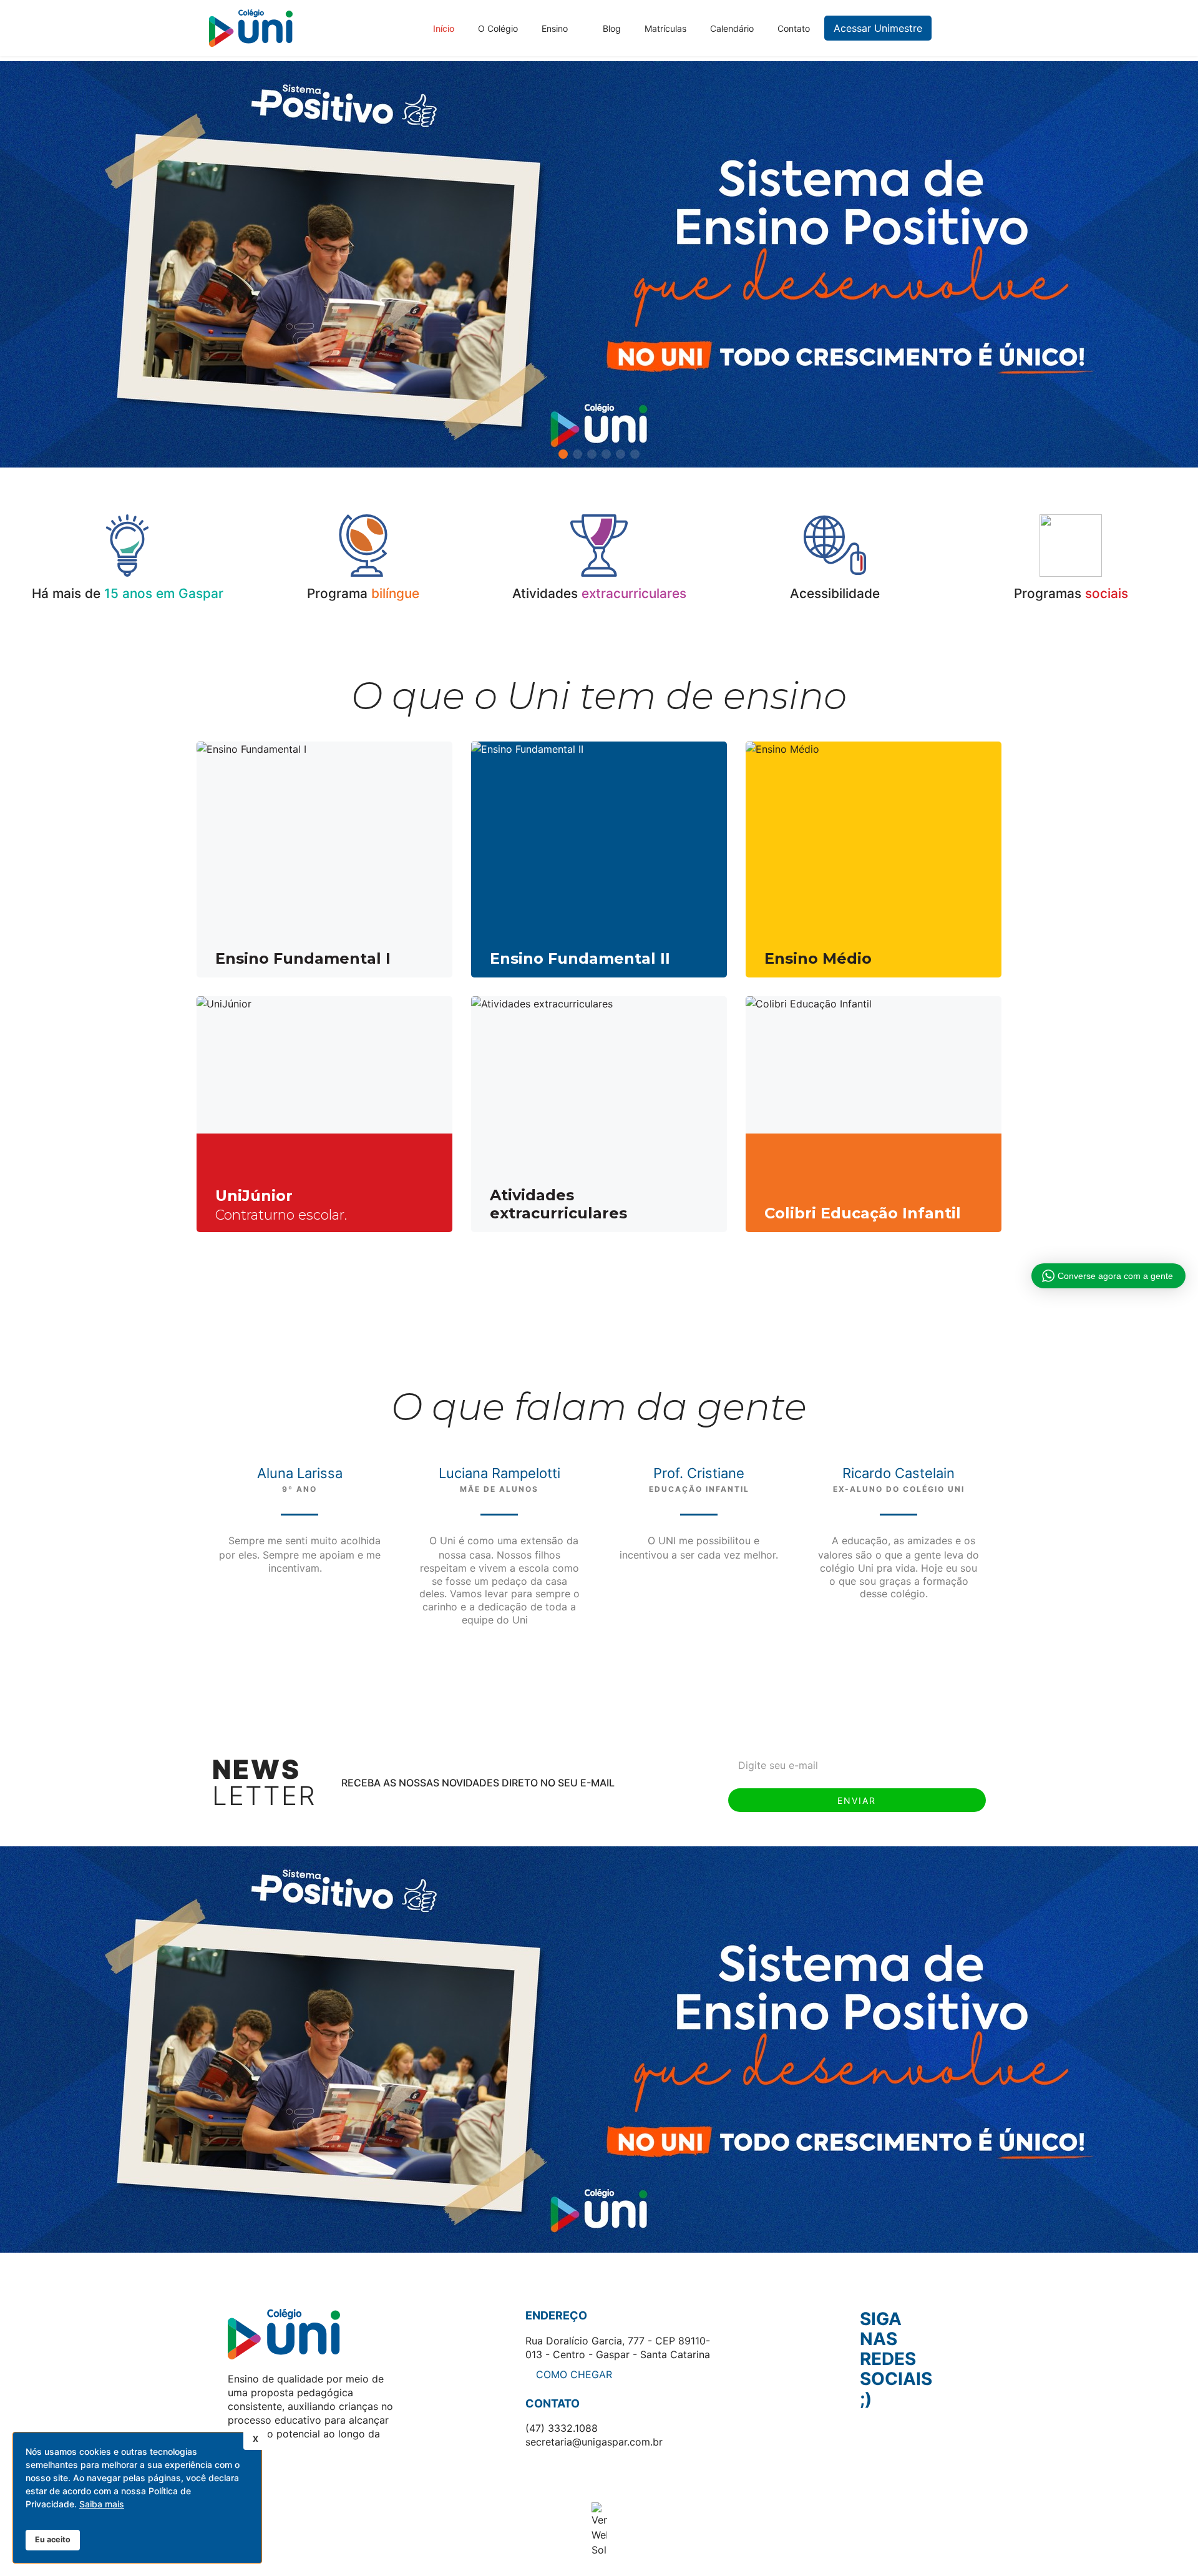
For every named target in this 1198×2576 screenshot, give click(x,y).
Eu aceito (53, 2539)
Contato (794, 28)
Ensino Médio (818, 958)
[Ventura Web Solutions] (599, 2530)
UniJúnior (254, 1196)
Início (444, 28)
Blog (612, 28)
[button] (1183, 265)
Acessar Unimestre (878, 28)
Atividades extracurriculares (558, 1204)
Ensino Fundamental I (303, 958)
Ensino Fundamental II (580, 958)
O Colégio (498, 28)
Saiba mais (102, 2504)
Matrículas (665, 28)
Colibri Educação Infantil (863, 1213)
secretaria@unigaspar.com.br (594, 2442)
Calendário (732, 28)
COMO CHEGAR (572, 2374)
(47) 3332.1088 (562, 2428)
